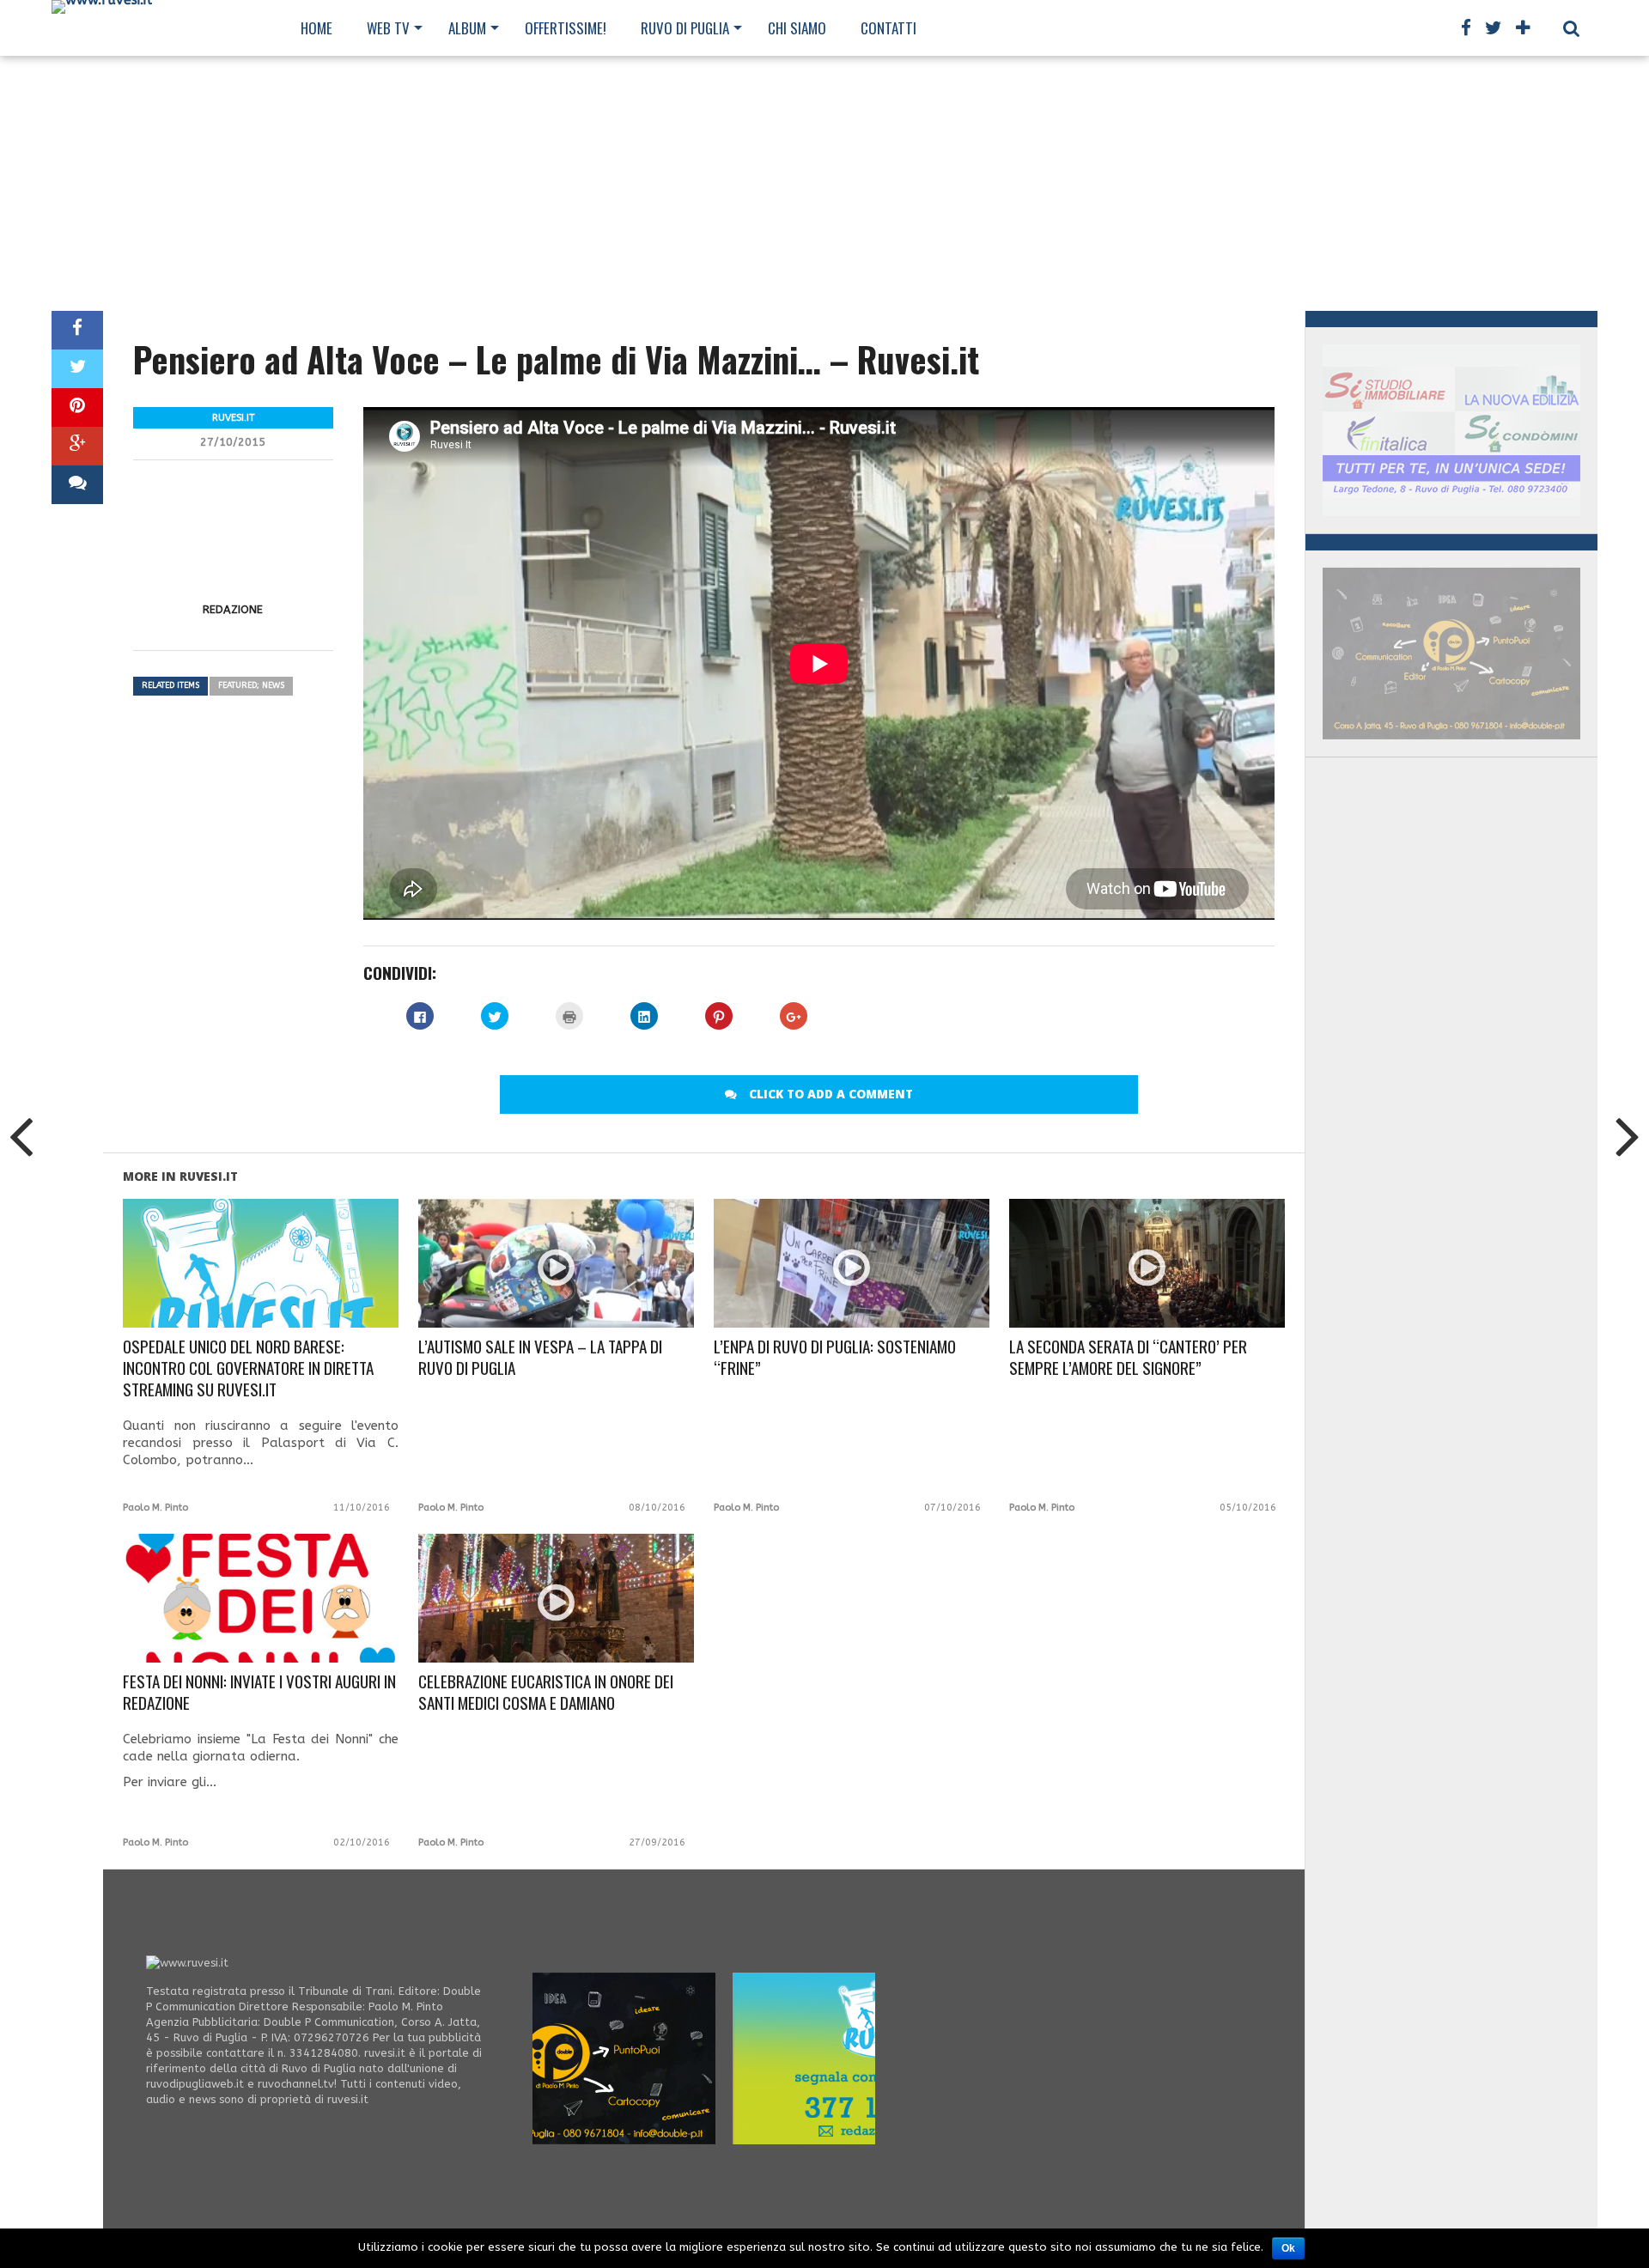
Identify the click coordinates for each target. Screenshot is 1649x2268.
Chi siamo (797, 28)
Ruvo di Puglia (685, 28)
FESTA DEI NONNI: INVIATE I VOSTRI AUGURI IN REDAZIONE (259, 1693)
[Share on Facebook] (77, 330)
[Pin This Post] (77, 407)
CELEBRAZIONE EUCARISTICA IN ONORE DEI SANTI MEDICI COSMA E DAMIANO (546, 1693)
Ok (1288, 2248)
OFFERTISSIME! (566, 28)
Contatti (888, 28)
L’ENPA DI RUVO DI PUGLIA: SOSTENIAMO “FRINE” (835, 1358)
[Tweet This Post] (77, 369)
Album (467, 28)
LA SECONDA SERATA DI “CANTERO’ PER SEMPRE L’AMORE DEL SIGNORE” (1128, 1358)
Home (316, 28)
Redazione (233, 609)
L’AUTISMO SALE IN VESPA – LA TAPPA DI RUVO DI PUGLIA (540, 1358)
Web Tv (388, 28)
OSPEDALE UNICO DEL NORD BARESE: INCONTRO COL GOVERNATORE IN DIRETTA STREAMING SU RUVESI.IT (248, 1368)
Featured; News (251, 685)
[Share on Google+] (77, 446)
